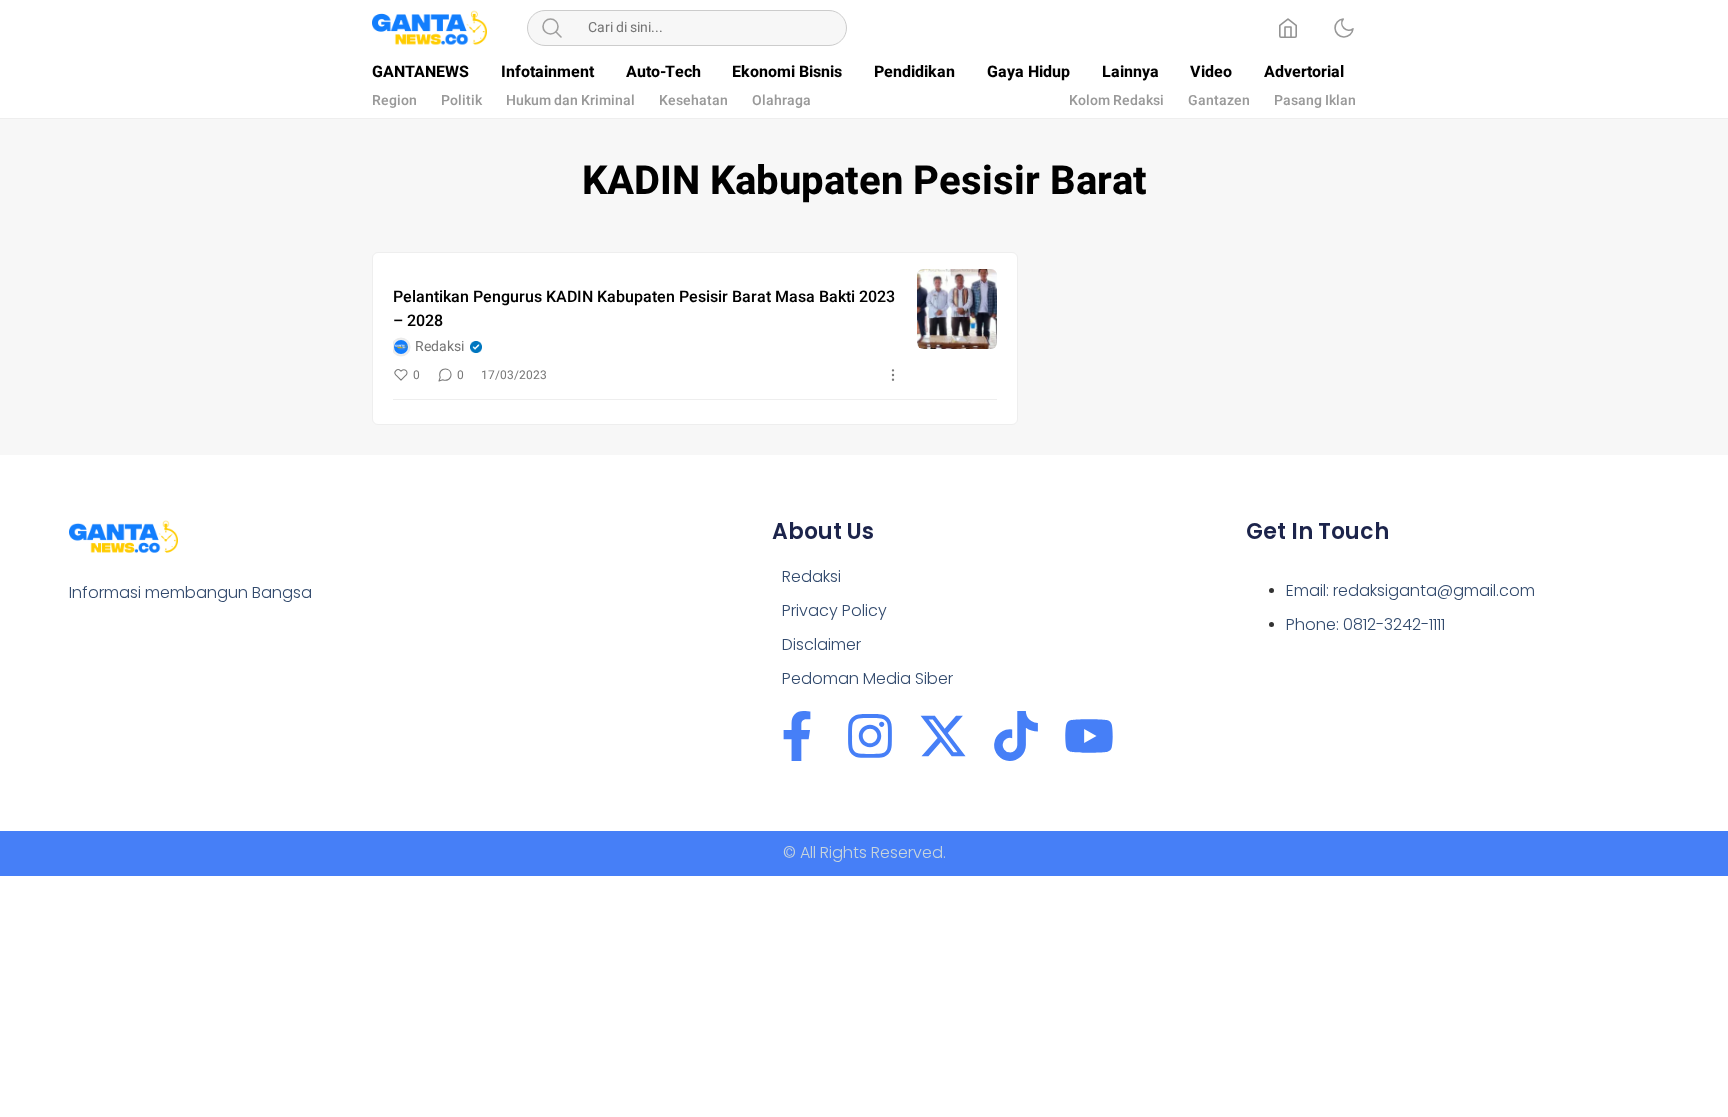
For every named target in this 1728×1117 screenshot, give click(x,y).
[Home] (1288, 28)
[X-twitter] (943, 736)
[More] (893, 375)
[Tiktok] (1016, 736)
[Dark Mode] (1344, 28)
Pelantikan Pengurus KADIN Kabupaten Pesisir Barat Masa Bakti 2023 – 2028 (644, 309)
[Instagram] (870, 736)
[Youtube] (1089, 736)
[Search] (552, 28)
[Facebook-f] (797, 736)
